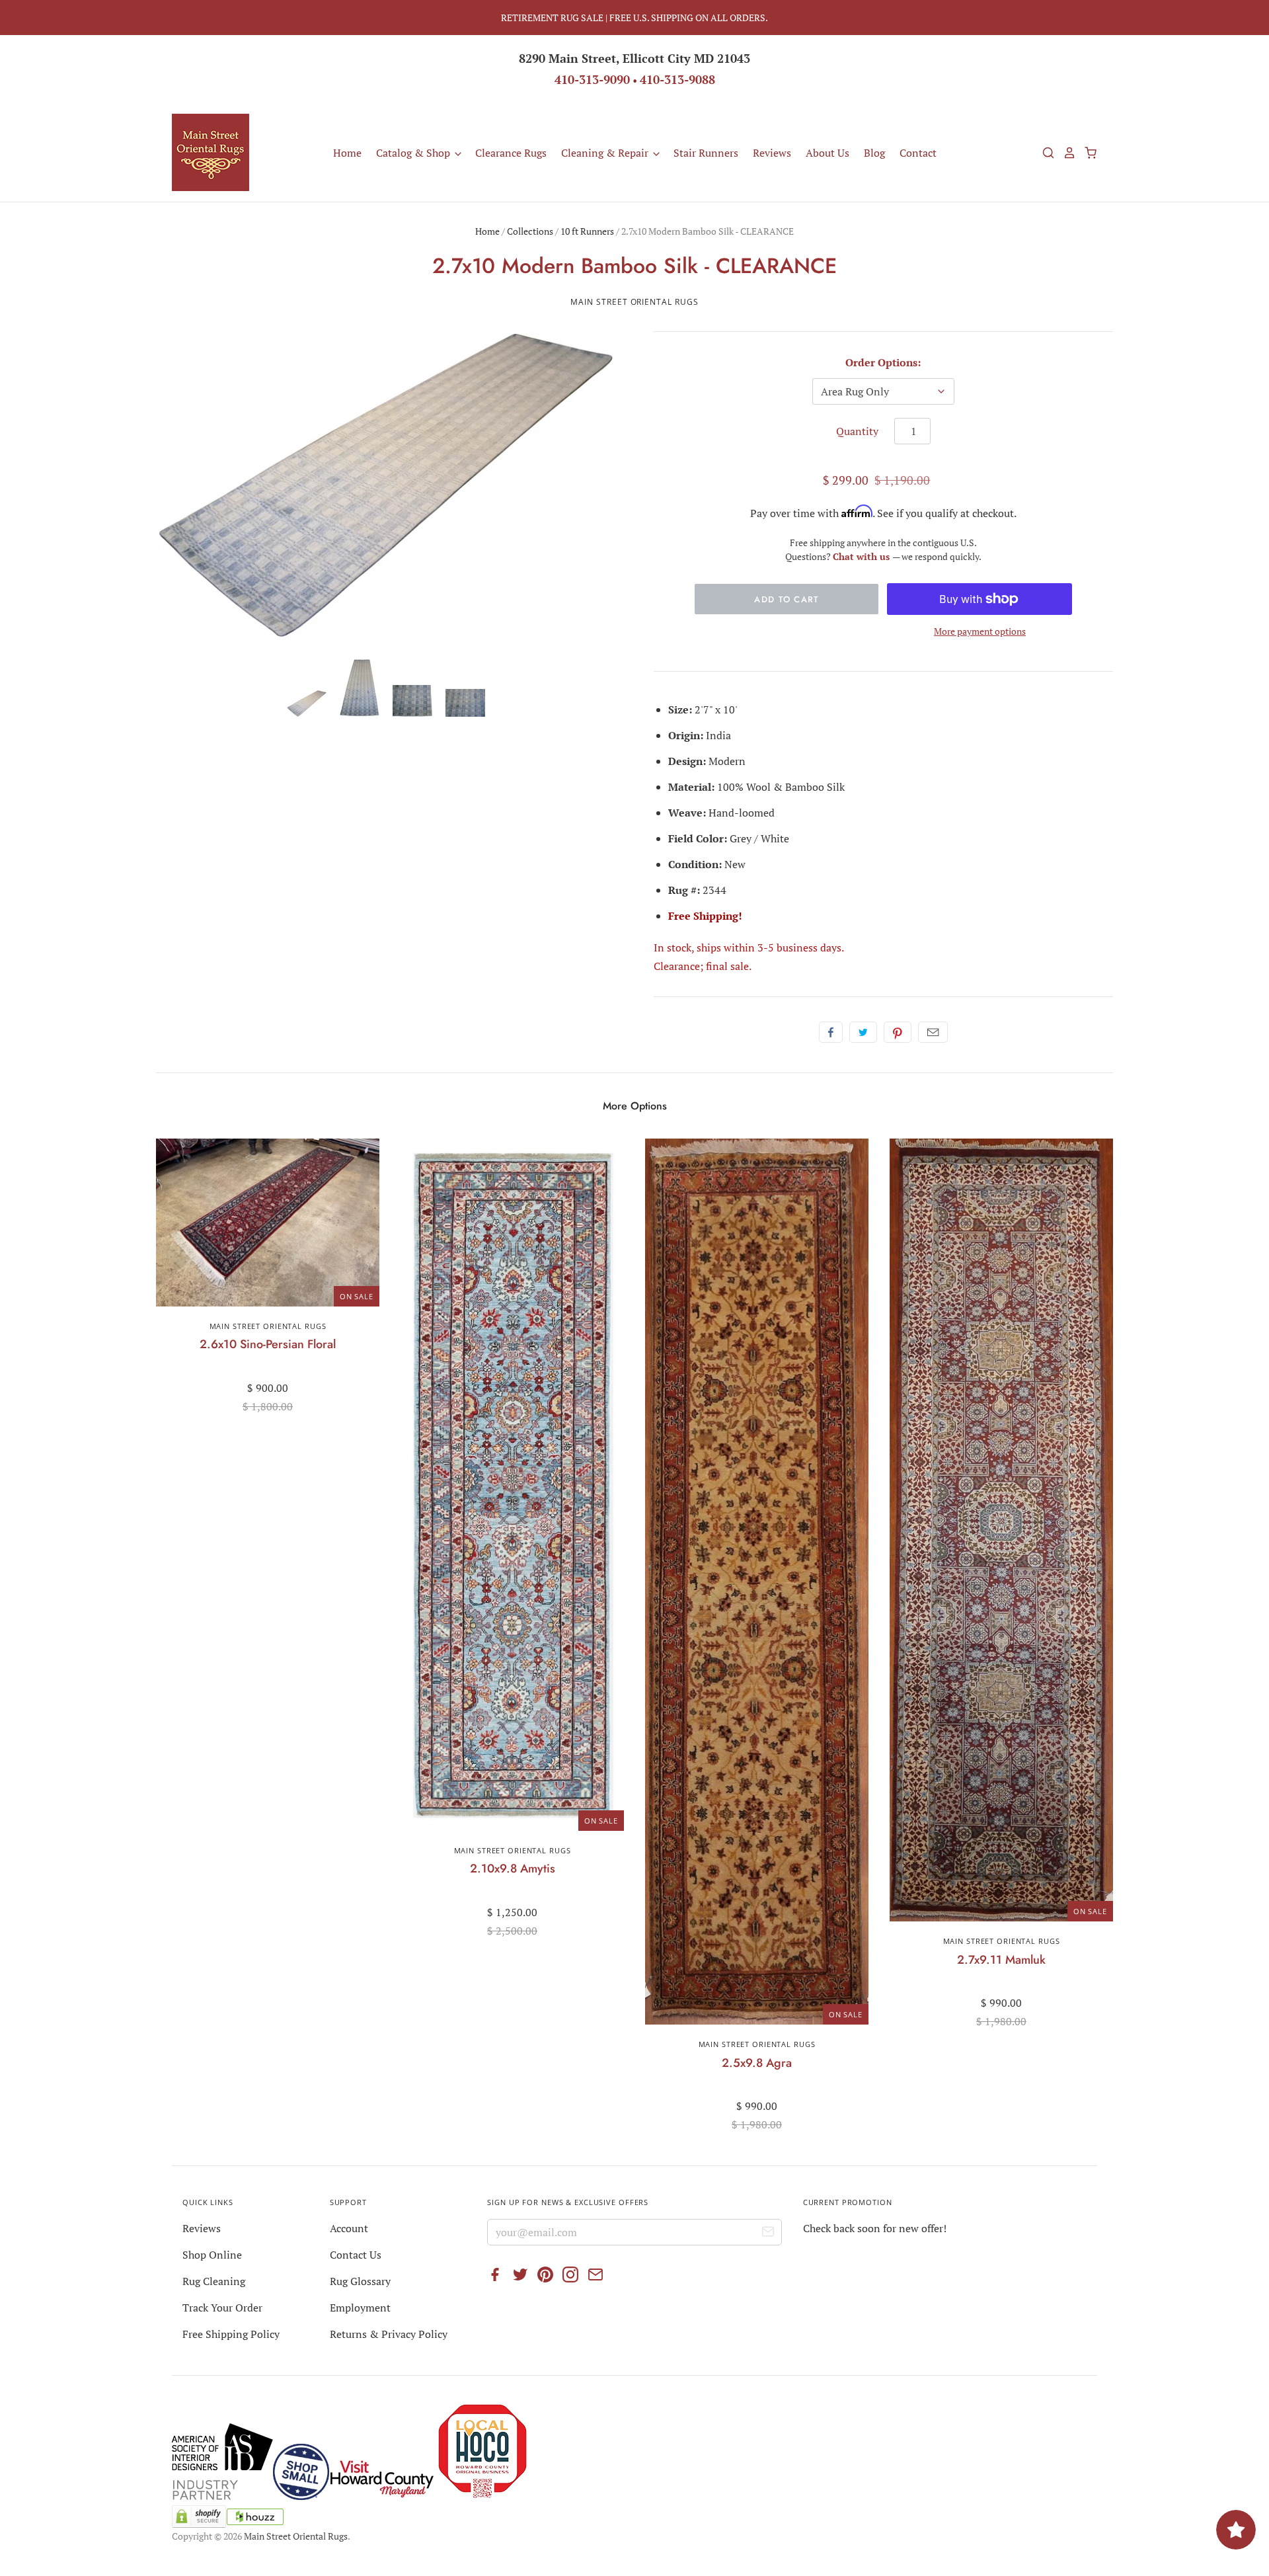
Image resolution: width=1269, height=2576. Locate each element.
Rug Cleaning (214, 2281)
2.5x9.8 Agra (757, 2063)
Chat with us (863, 556)
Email (933, 1032)
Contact (918, 153)
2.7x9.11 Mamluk (1001, 1960)
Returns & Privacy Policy (389, 2334)
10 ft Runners (587, 231)
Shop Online (212, 2255)
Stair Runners (706, 153)
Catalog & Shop (414, 153)
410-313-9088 (677, 79)
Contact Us (356, 2255)
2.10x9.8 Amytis (513, 1869)
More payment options (980, 631)
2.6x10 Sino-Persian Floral (268, 1344)
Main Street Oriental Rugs (634, 302)
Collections (530, 231)
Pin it (898, 1032)
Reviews (772, 153)
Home (347, 153)
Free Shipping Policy (231, 2334)
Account (349, 2228)
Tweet (863, 1032)
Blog (874, 153)
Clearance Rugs (511, 153)
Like (831, 1032)
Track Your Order (222, 2308)
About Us (827, 153)
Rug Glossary (360, 2281)
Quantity (857, 431)
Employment (360, 2308)
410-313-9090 (592, 79)
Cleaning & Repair (606, 153)
